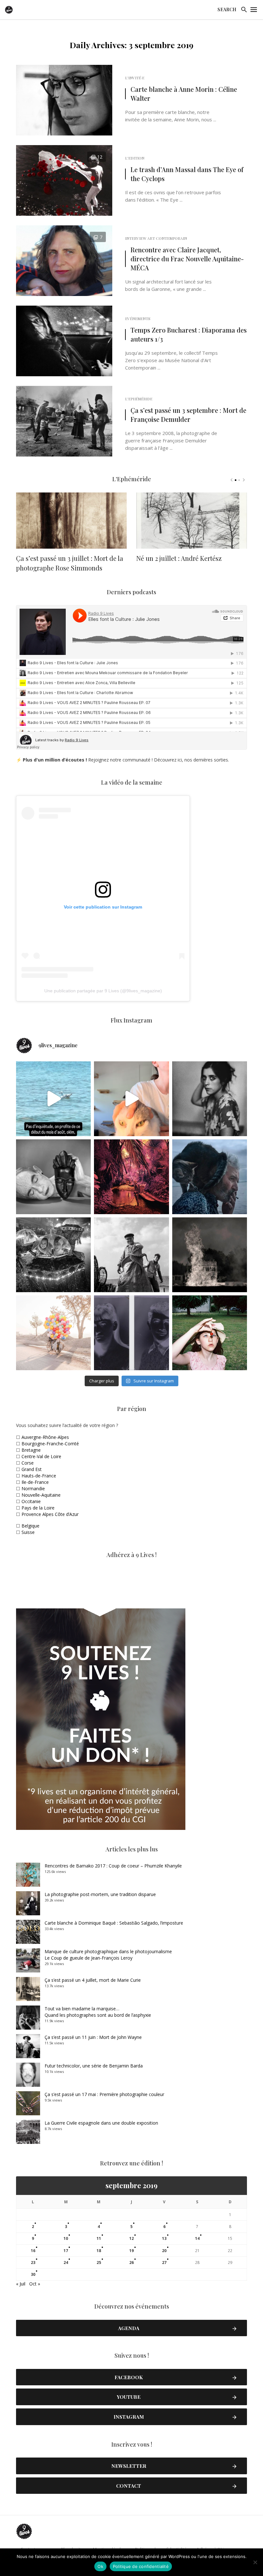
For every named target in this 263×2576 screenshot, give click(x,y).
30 (33, 2274)
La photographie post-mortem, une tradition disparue (100, 1894)
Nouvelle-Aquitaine (41, 1495)
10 (66, 2238)
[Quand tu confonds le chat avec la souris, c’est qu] (131, 1099)
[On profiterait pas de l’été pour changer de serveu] (53, 1099)
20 (164, 2251)
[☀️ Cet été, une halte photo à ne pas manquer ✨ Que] (210, 1099)
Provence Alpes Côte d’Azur (50, 1514)
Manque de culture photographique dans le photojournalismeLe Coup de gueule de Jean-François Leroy (108, 1955)
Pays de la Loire (38, 1508)
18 (99, 2251)
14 (197, 2238)
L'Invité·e (135, 78)
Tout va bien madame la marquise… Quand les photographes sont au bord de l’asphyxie (98, 2012)
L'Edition (135, 158)
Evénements (138, 318)
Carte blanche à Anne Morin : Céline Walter (184, 94)
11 (99, 2238)
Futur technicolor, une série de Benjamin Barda (94, 2066)
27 (164, 2263)
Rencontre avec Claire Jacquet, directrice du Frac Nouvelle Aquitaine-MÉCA (187, 259)
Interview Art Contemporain (156, 238)
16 (33, 2251)
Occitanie (31, 1501)
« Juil (21, 2284)
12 (131, 2238)
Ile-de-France (35, 1482)
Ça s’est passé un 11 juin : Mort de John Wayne (93, 2037)
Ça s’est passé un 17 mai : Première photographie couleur (104, 2094)
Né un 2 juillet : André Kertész (179, 558)
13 (164, 2238)
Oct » (35, 2284)
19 (131, 2251)
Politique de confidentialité (141, 2566)
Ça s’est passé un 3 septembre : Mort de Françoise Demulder (188, 415)
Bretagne (31, 1450)
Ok (100, 2566)
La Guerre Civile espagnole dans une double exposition (101, 2123)
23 (33, 2263)
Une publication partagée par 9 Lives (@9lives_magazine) (103, 991)
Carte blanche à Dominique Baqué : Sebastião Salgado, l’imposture (114, 1923)
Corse (28, 1463)
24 (66, 2263)
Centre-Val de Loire (41, 1456)
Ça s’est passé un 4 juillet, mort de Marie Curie (93, 1980)
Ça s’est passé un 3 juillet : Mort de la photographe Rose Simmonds (70, 563)
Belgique (30, 1526)
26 (131, 2263)
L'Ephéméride (139, 399)
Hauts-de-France (39, 1476)
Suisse (28, 1532)
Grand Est (32, 1469)
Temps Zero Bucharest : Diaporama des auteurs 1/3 (189, 334)
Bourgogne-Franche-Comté (50, 1444)
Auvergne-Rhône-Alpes (45, 1437)
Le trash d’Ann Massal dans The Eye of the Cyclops (187, 174)
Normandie (33, 1488)
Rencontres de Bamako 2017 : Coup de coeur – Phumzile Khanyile (113, 1866)
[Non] (255, 2562)
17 (66, 2251)
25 (99, 2263)
